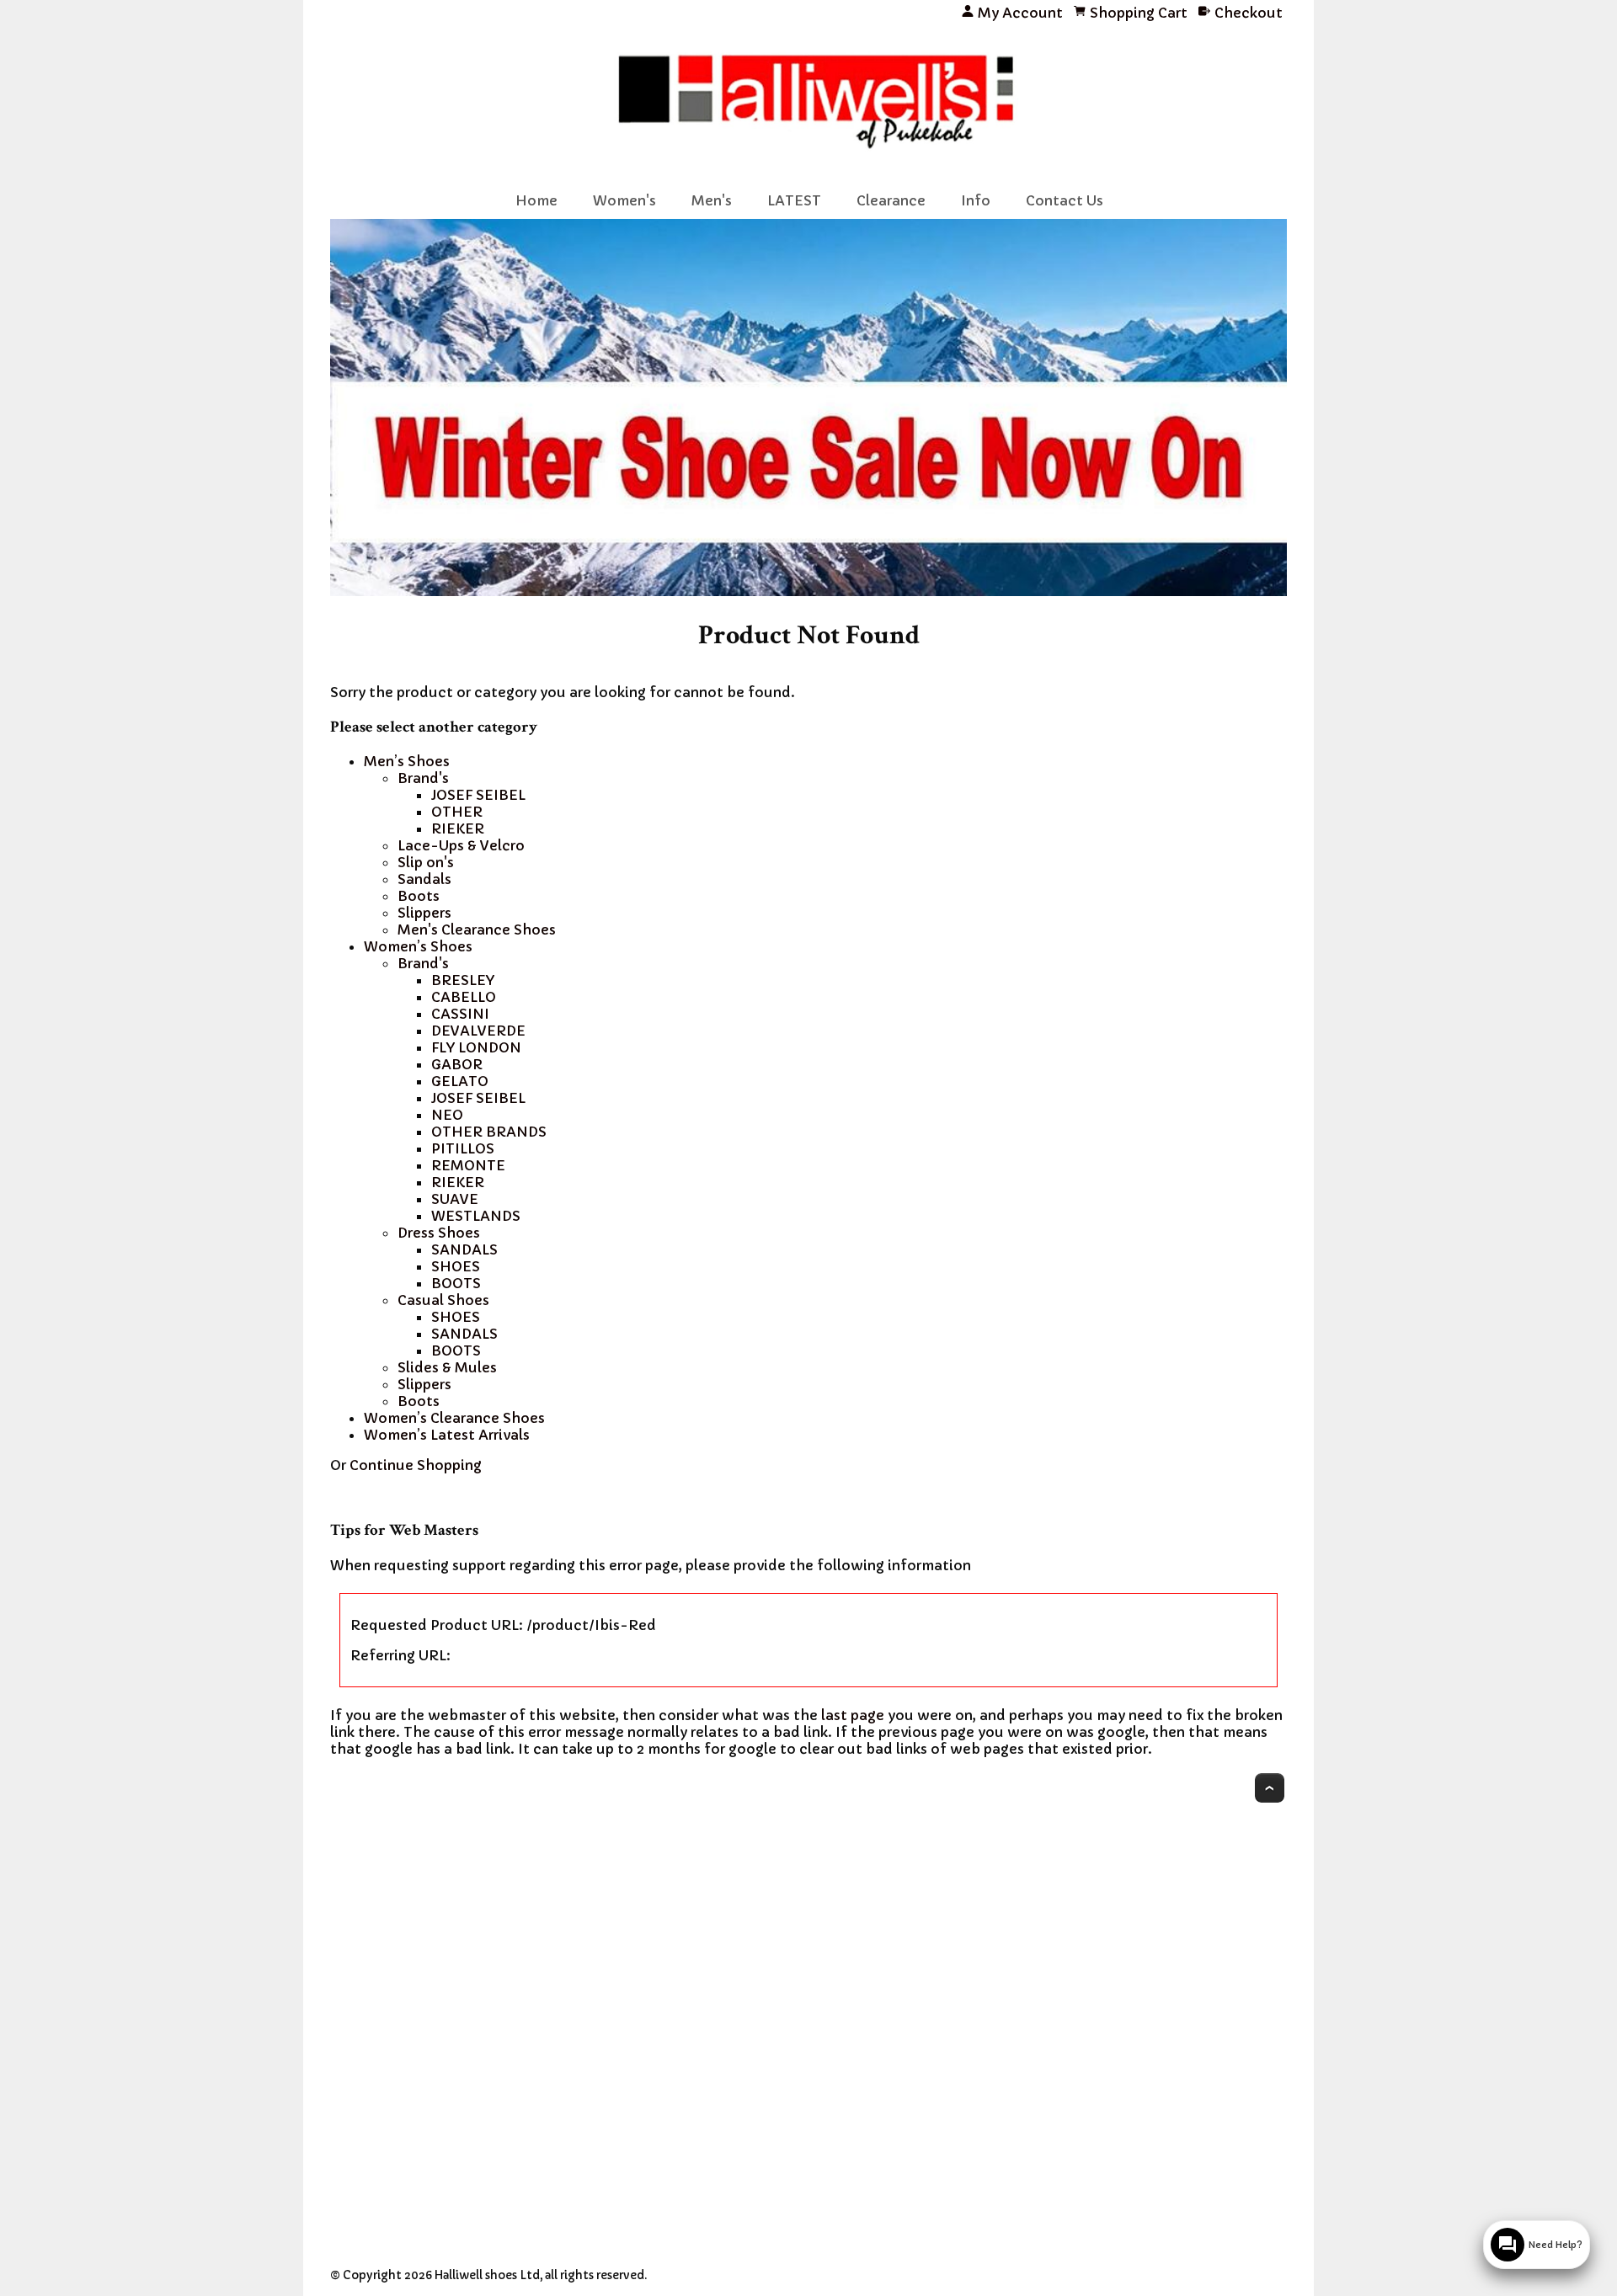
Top (1270, 1788)
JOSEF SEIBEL (478, 795)
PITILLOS (463, 1148)
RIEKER (458, 828)
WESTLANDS (476, 1216)
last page (853, 1715)
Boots (419, 896)
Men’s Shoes (407, 761)
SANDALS (464, 1249)
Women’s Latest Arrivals (447, 1435)
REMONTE (468, 1165)
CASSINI (460, 1014)
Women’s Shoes (418, 946)
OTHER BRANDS (489, 1132)
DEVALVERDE (478, 1031)
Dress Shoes (439, 1233)
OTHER (457, 812)
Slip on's (426, 862)
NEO (447, 1115)
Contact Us (1065, 200)
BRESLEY (463, 980)
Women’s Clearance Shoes (454, 1418)
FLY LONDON (476, 1047)
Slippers (424, 913)
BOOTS (456, 1283)
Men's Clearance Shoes (477, 930)
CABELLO (464, 997)
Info (976, 200)
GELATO (460, 1081)
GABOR (457, 1064)
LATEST (794, 200)
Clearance (891, 200)
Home (536, 200)
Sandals (424, 879)
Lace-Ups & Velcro (461, 845)
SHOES (456, 1266)
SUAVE (455, 1199)
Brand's (423, 778)
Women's (624, 200)
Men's (712, 200)
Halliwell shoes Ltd (487, 2275)
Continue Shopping (416, 1465)
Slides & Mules (447, 1367)
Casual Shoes (443, 1300)
